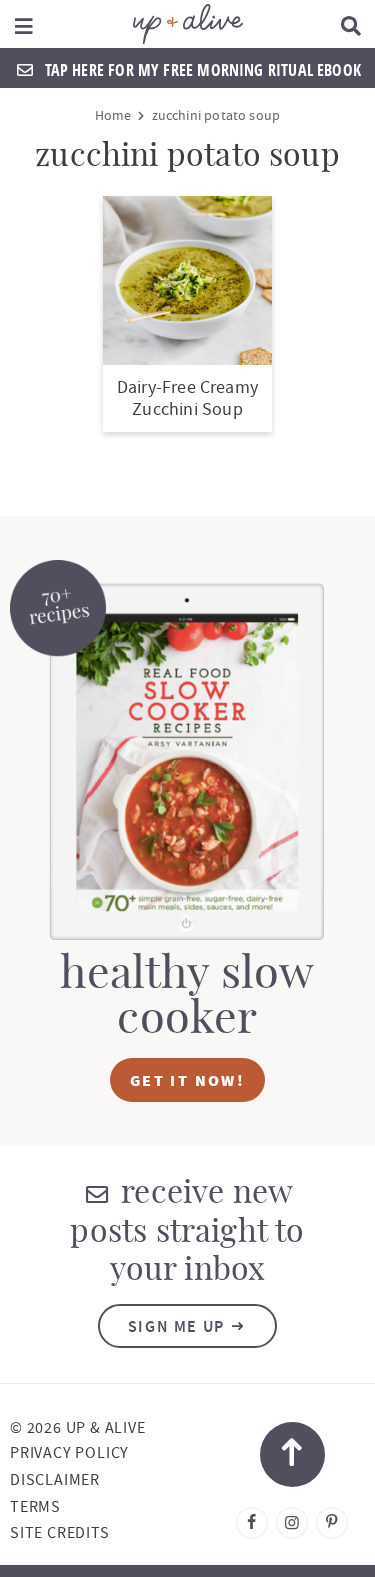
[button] (24, 24)
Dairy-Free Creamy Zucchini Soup (187, 398)
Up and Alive (187, 24)
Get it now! (187, 1080)
